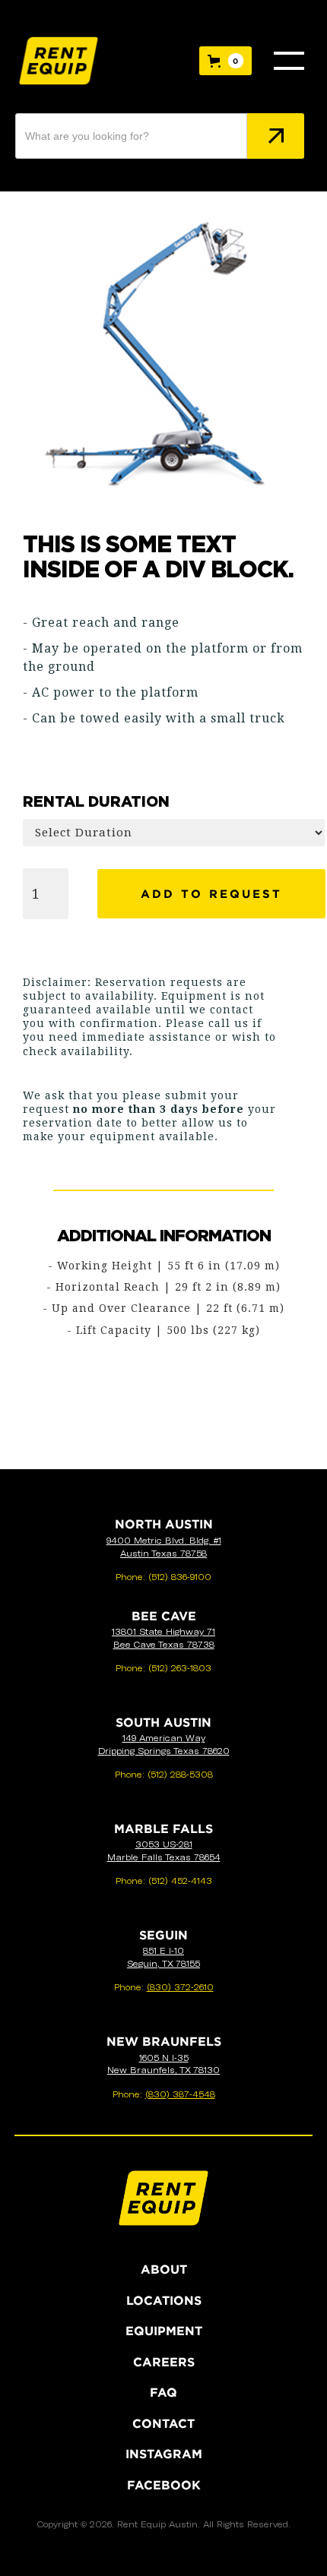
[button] (225, 61)
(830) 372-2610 (180, 1987)
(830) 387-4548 (180, 2094)
